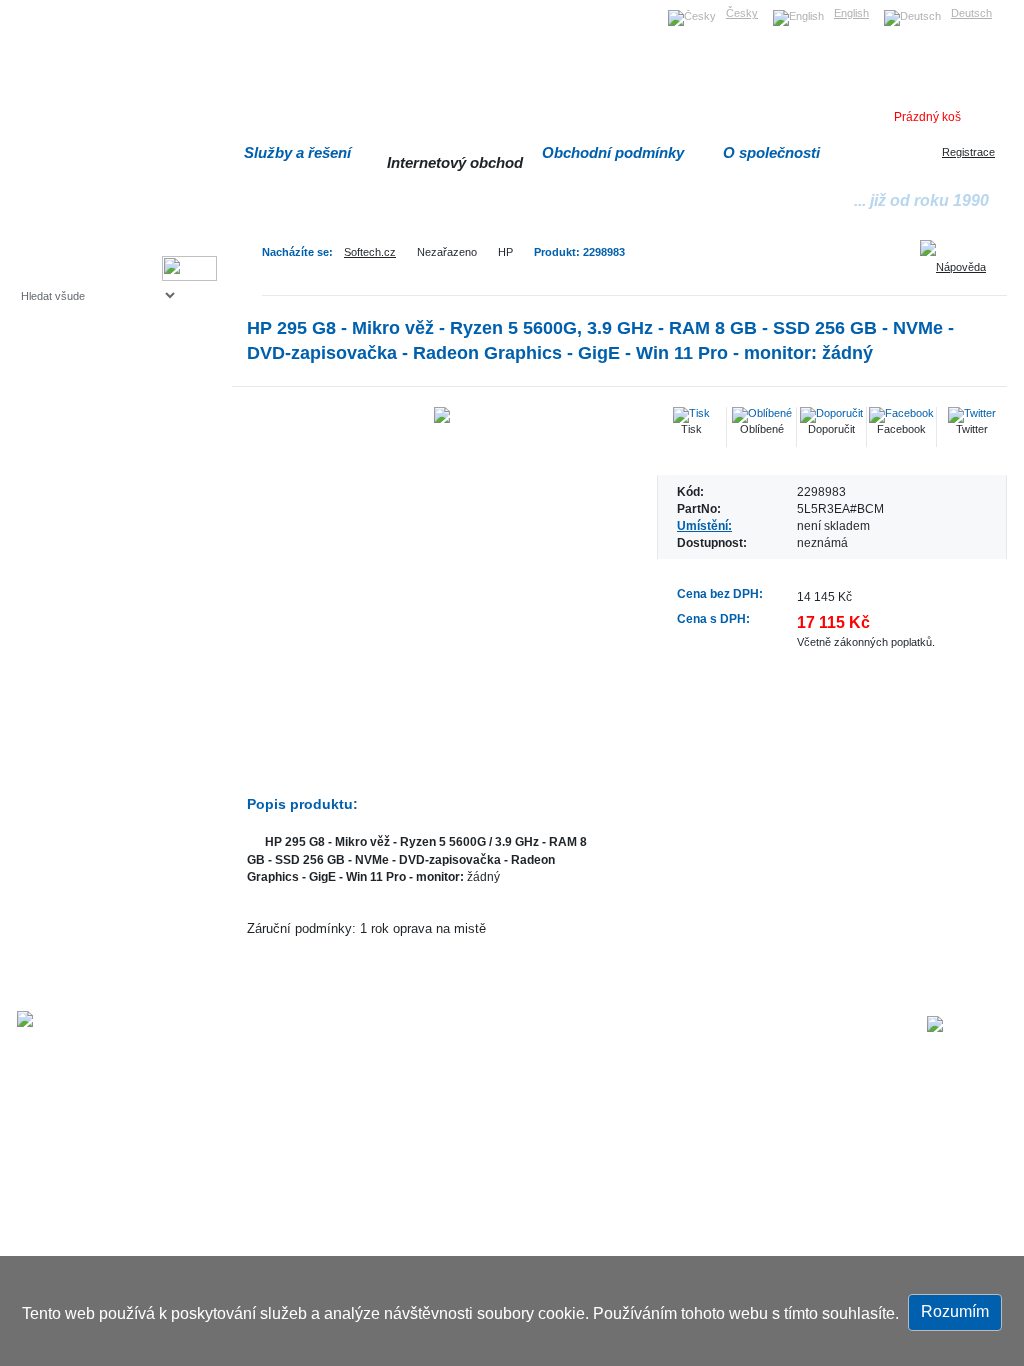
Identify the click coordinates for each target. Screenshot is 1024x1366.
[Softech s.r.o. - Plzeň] (75, 1019)
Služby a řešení (297, 152)
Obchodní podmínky (613, 152)
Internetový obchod (455, 162)
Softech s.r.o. (51, 6)
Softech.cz (370, 252)
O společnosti (771, 152)
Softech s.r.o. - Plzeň (317, 1026)
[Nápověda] (960, 260)
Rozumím (955, 1311)
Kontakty (797, 1026)
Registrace (968, 152)
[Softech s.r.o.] (967, 1024)
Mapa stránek (605, 1026)
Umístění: (704, 525)
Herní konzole (91, 457)
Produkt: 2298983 (579, 252)
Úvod (540, 1026)
